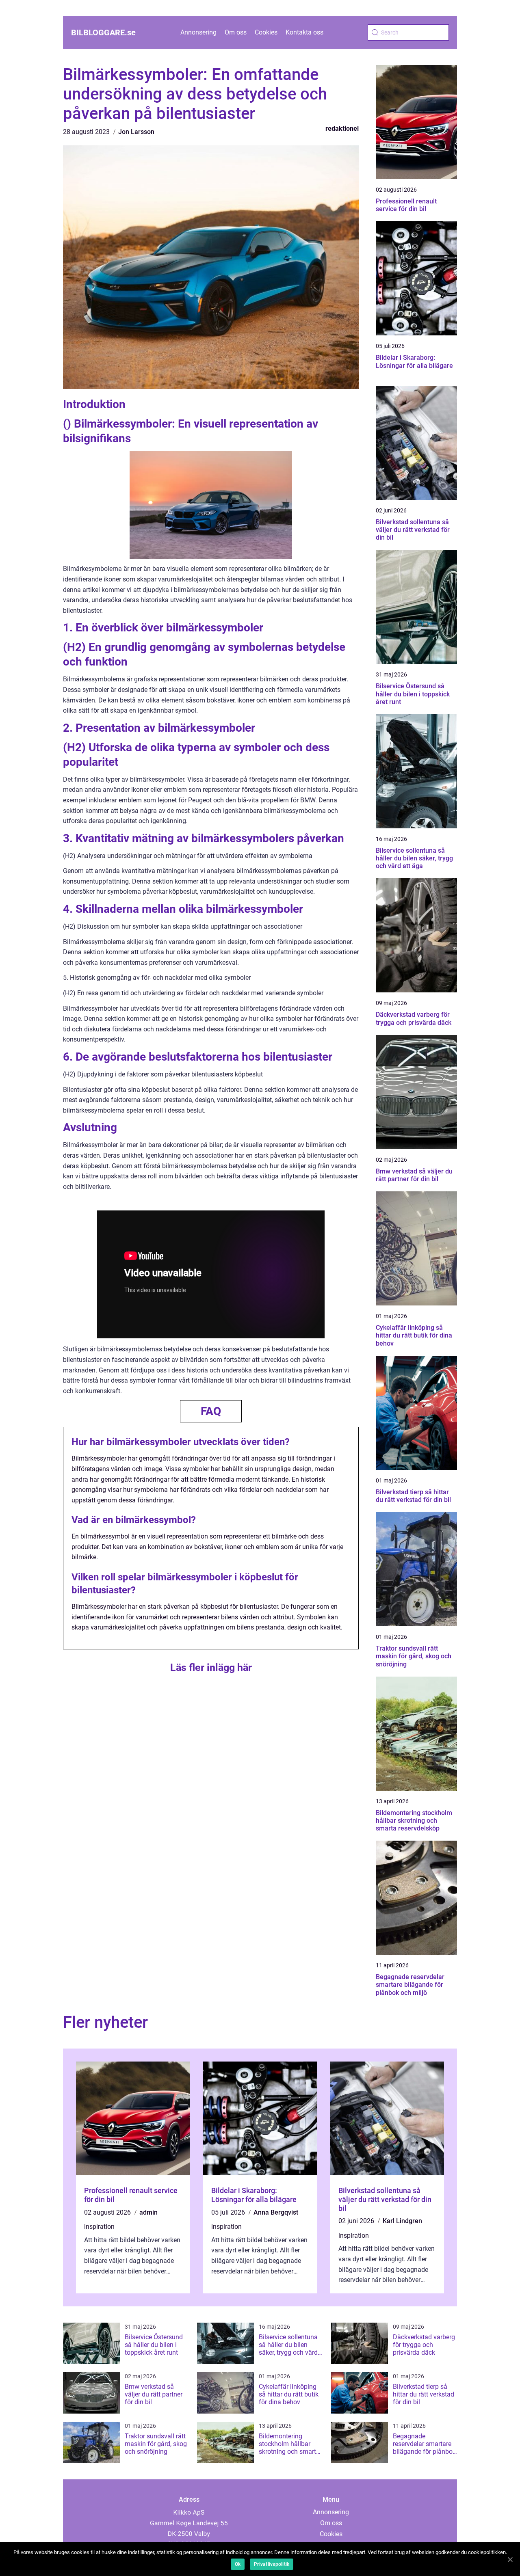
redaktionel (342, 129)
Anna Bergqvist (276, 2212)
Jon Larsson (136, 132)
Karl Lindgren (402, 2221)
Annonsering (198, 32)
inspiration (99, 2227)
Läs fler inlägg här (211, 1667)
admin (148, 2212)
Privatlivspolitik (272, 2564)
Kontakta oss (304, 32)
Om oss (236, 32)
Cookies (266, 32)
